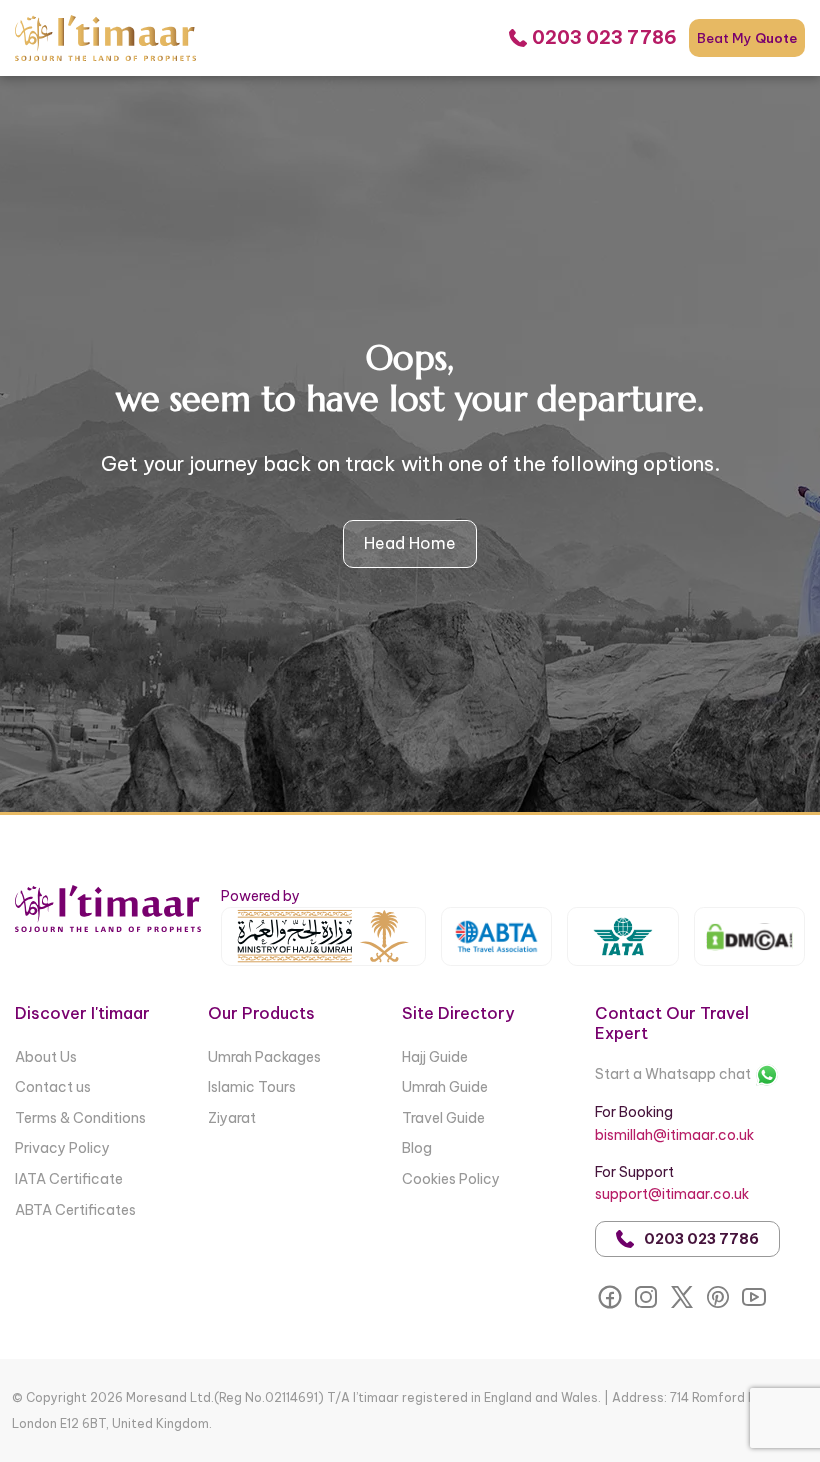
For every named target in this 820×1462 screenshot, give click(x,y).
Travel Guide (443, 1118)
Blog (417, 1148)
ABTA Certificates (75, 1210)
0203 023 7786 (701, 1239)
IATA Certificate (69, 1179)
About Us (46, 1057)
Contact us (53, 1087)
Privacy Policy (62, 1148)
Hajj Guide (435, 1057)
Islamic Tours (252, 1087)
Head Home (410, 543)
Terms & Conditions (80, 1118)
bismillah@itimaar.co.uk (674, 1135)
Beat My (747, 38)
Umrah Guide (445, 1087)
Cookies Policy (451, 1179)
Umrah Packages (264, 1057)
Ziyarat (232, 1118)
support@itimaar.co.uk (672, 1194)
